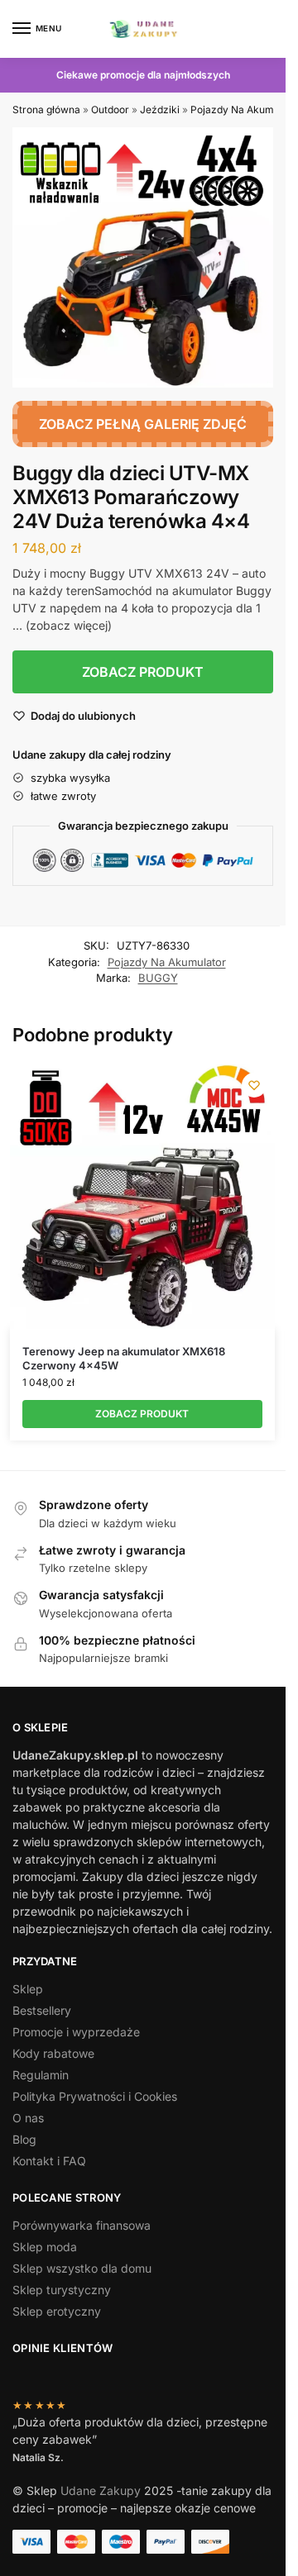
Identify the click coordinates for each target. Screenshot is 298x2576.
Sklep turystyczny (62, 2290)
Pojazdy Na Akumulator (167, 962)
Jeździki (160, 110)
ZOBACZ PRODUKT (143, 672)
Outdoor (110, 110)
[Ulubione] (254, 1085)
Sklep (28, 1989)
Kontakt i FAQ (49, 2161)
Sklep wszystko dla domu (82, 2268)
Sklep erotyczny (57, 2311)
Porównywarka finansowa (82, 2225)
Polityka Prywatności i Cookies (95, 2096)
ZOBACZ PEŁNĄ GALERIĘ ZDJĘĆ (143, 424)
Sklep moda (45, 2247)
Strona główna (46, 110)
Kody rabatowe (53, 2053)
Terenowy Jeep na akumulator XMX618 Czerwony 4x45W (124, 1358)
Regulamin (41, 2075)
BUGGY (158, 978)
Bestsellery (42, 2010)
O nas (28, 2118)
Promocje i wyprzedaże (76, 2032)
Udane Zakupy (101, 2490)
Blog (24, 2139)
